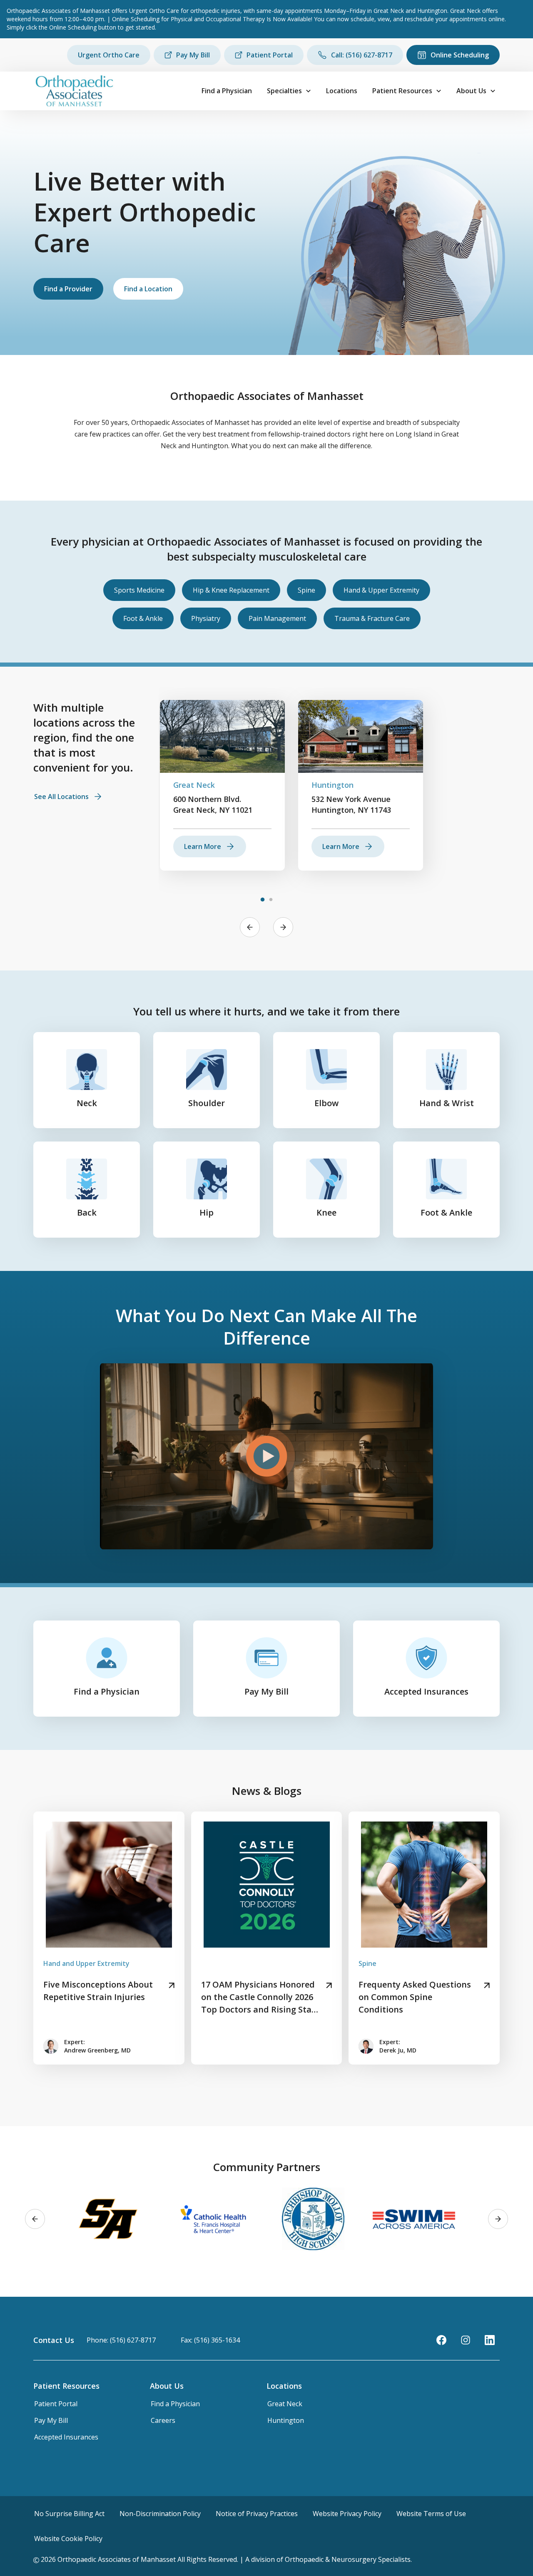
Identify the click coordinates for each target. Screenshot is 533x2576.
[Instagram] (466, 2340)
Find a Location (148, 289)
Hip (207, 1212)
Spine (306, 590)
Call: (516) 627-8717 (362, 55)
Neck (87, 1103)
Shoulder (207, 1103)
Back (87, 1212)
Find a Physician (227, 91)
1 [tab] (262, 900)
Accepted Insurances (426, 1691)
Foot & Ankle (143, 618)
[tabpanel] (222, 785)
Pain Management (277, 618)
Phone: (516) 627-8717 (121, 2340)
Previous (250, 927)
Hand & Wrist (447, 1103)
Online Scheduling (460, 55)
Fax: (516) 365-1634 (210, 2340)
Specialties (284, 91)
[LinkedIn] (490, 2340)
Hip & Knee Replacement (231, 590)
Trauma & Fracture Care (372, 618)
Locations (342, 91)
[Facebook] (441, 2340)
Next (283, 927)
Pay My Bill (193, 55)
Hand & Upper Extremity (381, 590)
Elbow (326, 1103)
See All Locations (61, 797)
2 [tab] (271, 900)
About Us (471, 91)
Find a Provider (68, 289)
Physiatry (206, 618)
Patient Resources (402, 91)
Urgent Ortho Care (109, 55)
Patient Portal (270, 55)
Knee (326, 1212)
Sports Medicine (139, 590)
